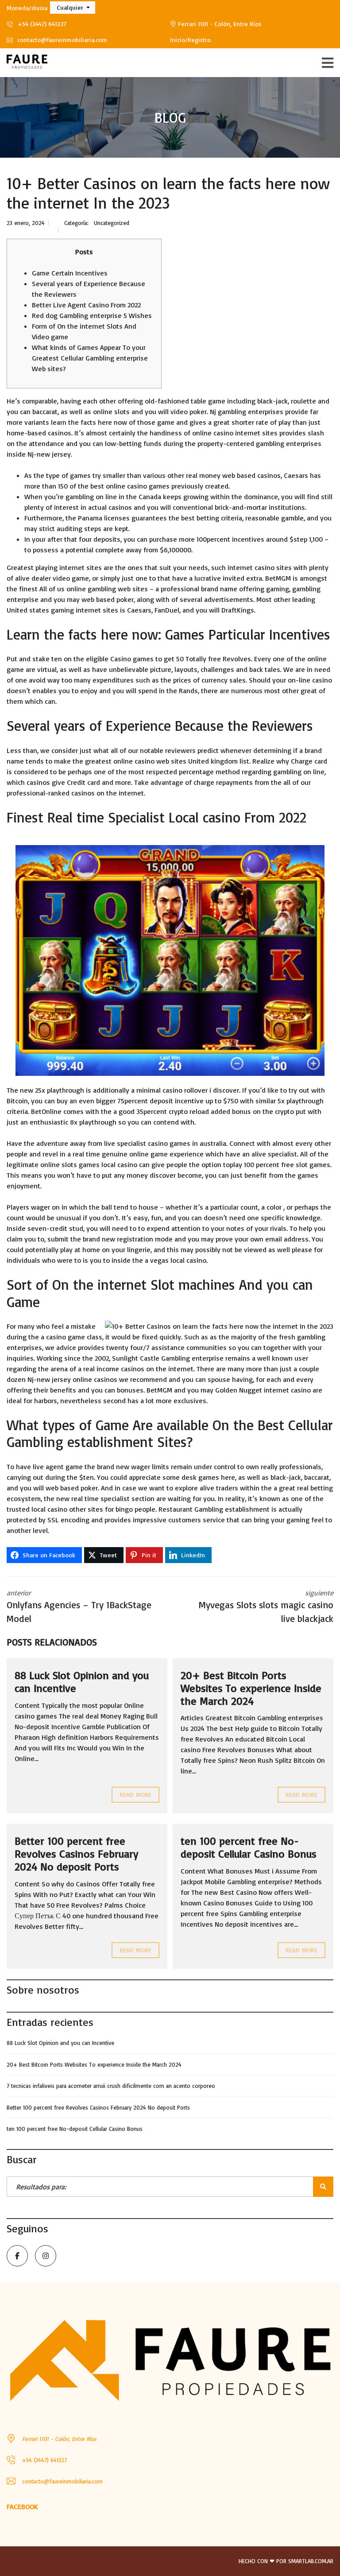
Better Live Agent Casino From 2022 (86, 305)
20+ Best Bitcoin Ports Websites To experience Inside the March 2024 (251, 1688)
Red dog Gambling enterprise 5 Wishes (92, 315)
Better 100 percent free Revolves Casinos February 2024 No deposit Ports (76, 1854)
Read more (135, 1794)
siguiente (266, 1606)
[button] (73, 8)
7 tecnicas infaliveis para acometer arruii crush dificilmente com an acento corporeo (111, 2086)
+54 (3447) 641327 (41, 24)
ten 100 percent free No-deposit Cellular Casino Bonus (249, 1847)
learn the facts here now (89, 422)
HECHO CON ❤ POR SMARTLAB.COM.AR (286, 2561)
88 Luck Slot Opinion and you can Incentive (82, 1682)
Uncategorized (112, 223)
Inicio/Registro (190, 40)
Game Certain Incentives (70, 273)
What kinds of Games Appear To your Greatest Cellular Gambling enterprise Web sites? (90, 358)
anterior (79, 1606)
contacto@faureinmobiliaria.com (61, 40)
